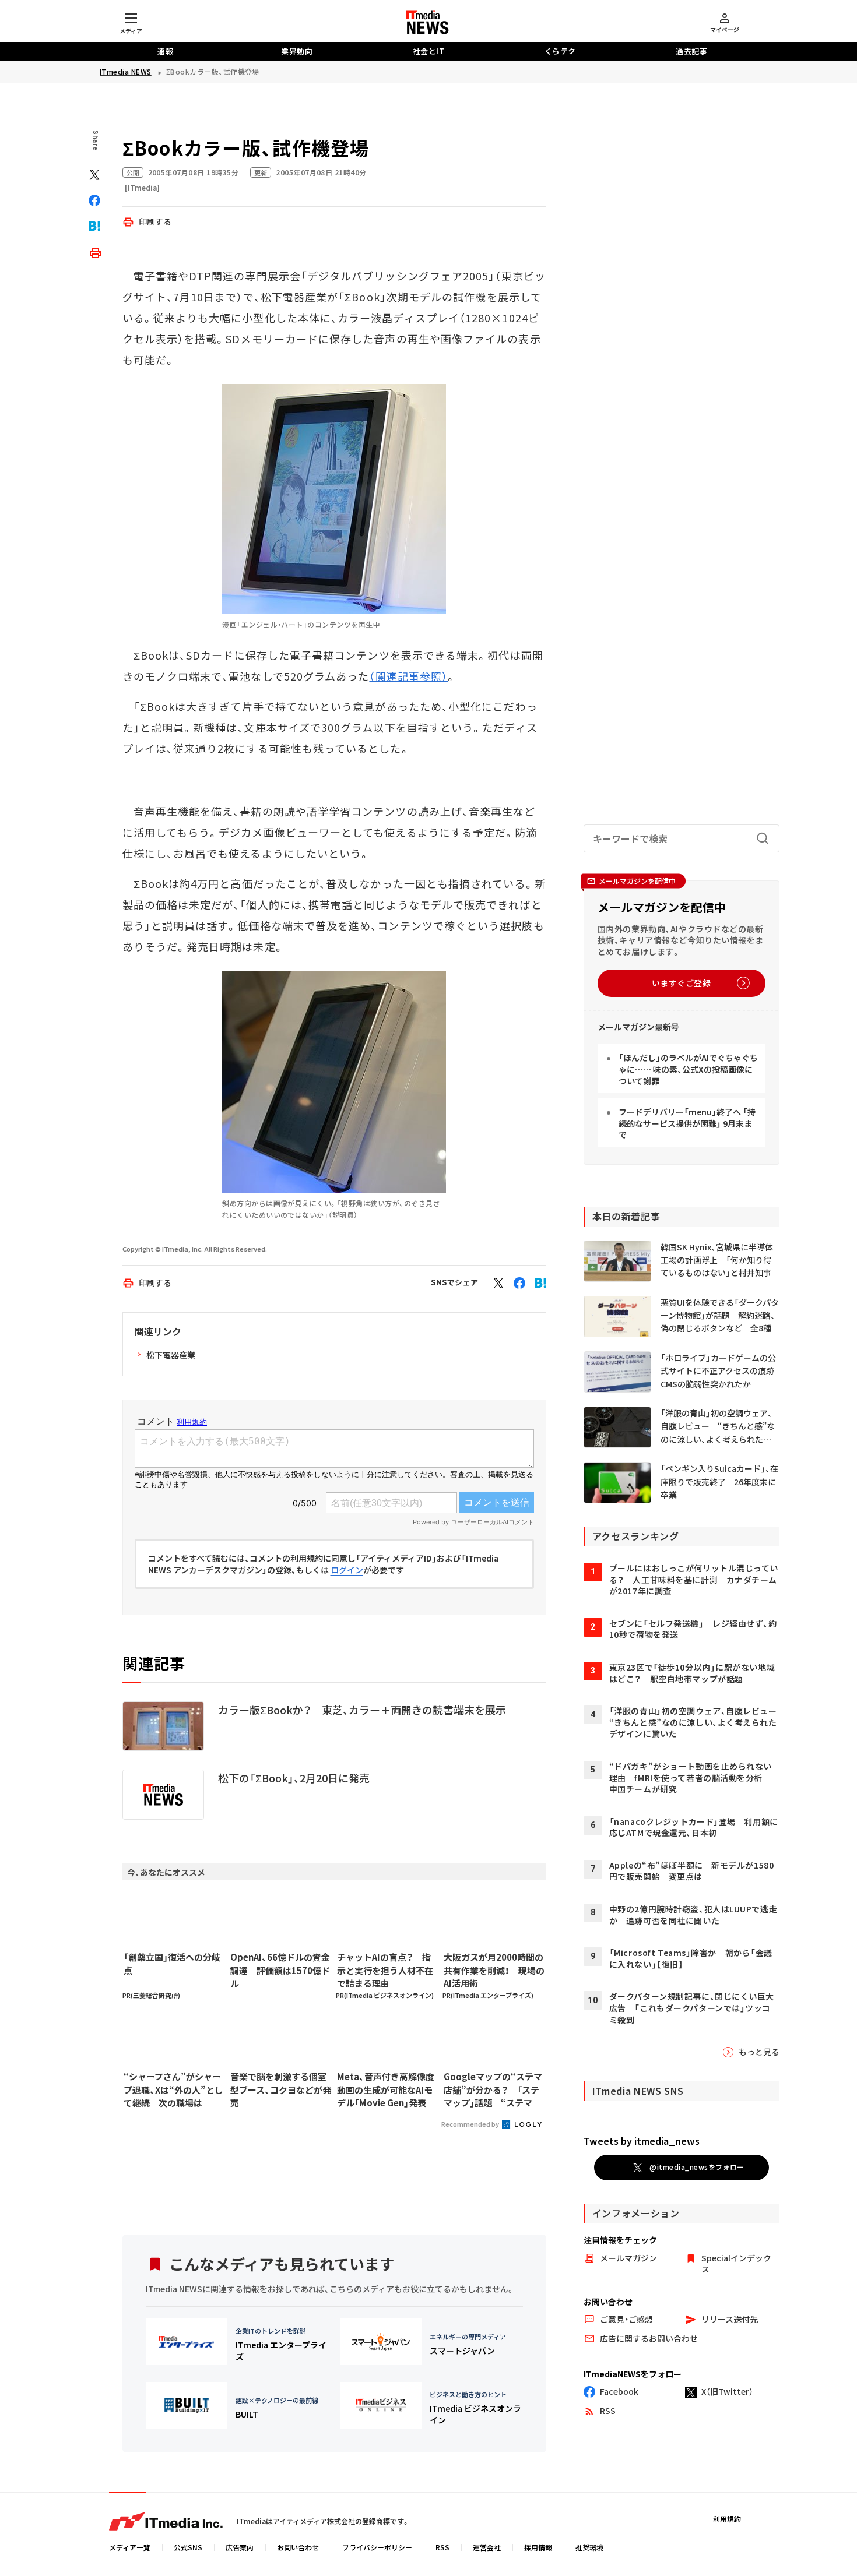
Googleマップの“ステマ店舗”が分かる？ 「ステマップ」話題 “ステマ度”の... (493, 2090)
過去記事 (691, 51)
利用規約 (727, 2519)
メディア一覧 (130, 2547)
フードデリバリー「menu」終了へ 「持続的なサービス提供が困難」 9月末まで (687, 1123)
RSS (442, 2547)
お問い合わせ (298, 2547)
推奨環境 (589, 2547)
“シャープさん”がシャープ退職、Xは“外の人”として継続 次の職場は (173, 2089)
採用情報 (538, 2547)
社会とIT (429, 51)
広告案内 (240, 2547)
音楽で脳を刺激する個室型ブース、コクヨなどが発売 (281, 2089)
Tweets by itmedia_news (642, 2141)
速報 (165, 51)
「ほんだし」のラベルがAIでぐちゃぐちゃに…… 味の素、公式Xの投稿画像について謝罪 (688, 1069)
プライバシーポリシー (377, 2547)
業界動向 (297, 51)
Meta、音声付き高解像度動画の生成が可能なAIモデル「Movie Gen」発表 (386, 2089)
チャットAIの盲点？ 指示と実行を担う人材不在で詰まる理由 (385, 1970)
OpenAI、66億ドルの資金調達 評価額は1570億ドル (280, 1970)
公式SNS (188, 2547)
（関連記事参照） (408, 676)
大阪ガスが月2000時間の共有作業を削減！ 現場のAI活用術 (494, 1970)
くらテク (560, 51)
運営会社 (487, 2547)
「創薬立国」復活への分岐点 (172, 1964)
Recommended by (471, 2124)
